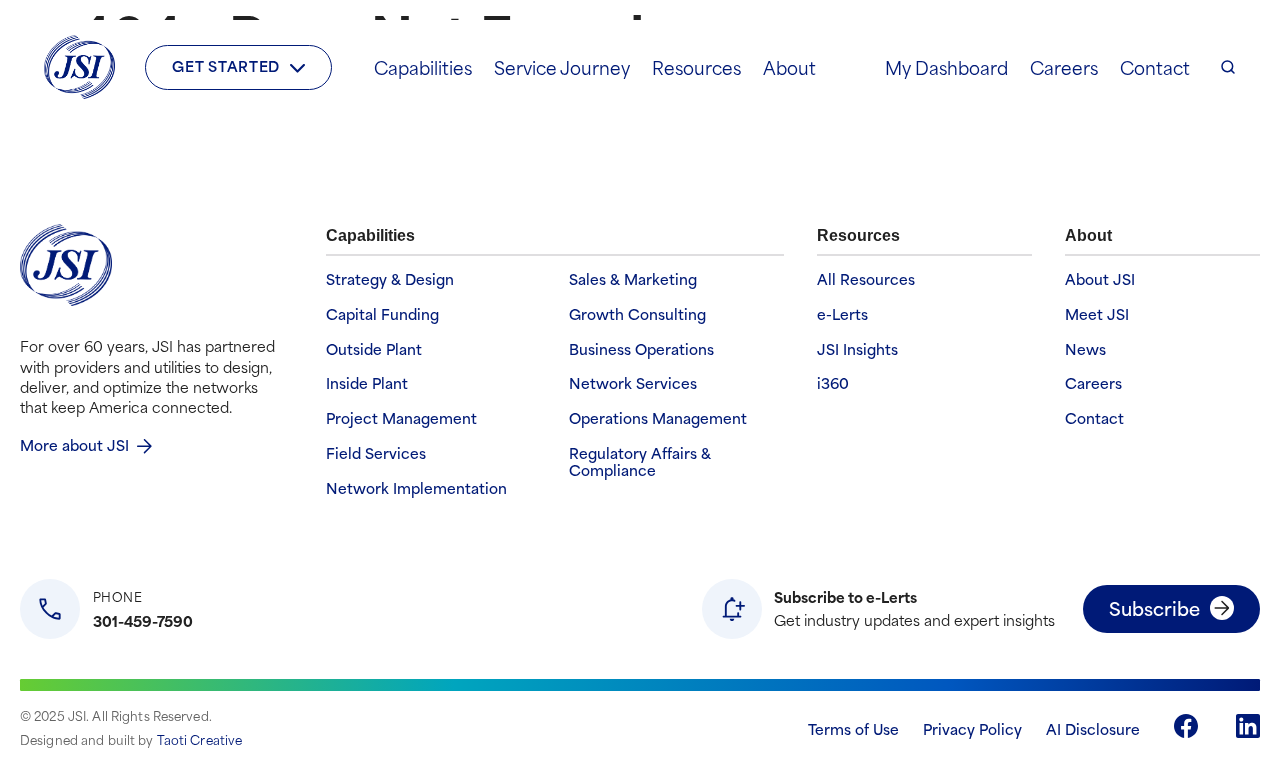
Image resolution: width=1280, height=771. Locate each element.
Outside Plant (374, 349)
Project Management (401, 418)
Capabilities (423, 67)
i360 (833, 383)
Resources (696, 67)
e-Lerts (842, 314)
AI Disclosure (1093, 728)
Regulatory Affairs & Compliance (640, 462)
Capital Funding (382, 314)
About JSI (1100, 279)
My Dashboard (946, 67)
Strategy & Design (390, 279)
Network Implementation (416, 488)
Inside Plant (367, 383)
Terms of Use (853, 728)
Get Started (226, 65)
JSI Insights (857, 349)
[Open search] (1228, 67)
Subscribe (1154, 607)
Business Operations (641, 349)
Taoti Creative (200, 739)
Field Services (376, 453)
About (789, 67)
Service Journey (562, 67)
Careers (1064, 67)
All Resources (866, 279)
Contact (1155, 67)
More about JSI (74, 444)
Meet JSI (1097, 314)
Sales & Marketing (633, 279)
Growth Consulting (637, 314)
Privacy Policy (972, 728)
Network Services (633, 383)
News (1085, 349)
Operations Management (658, 418)
